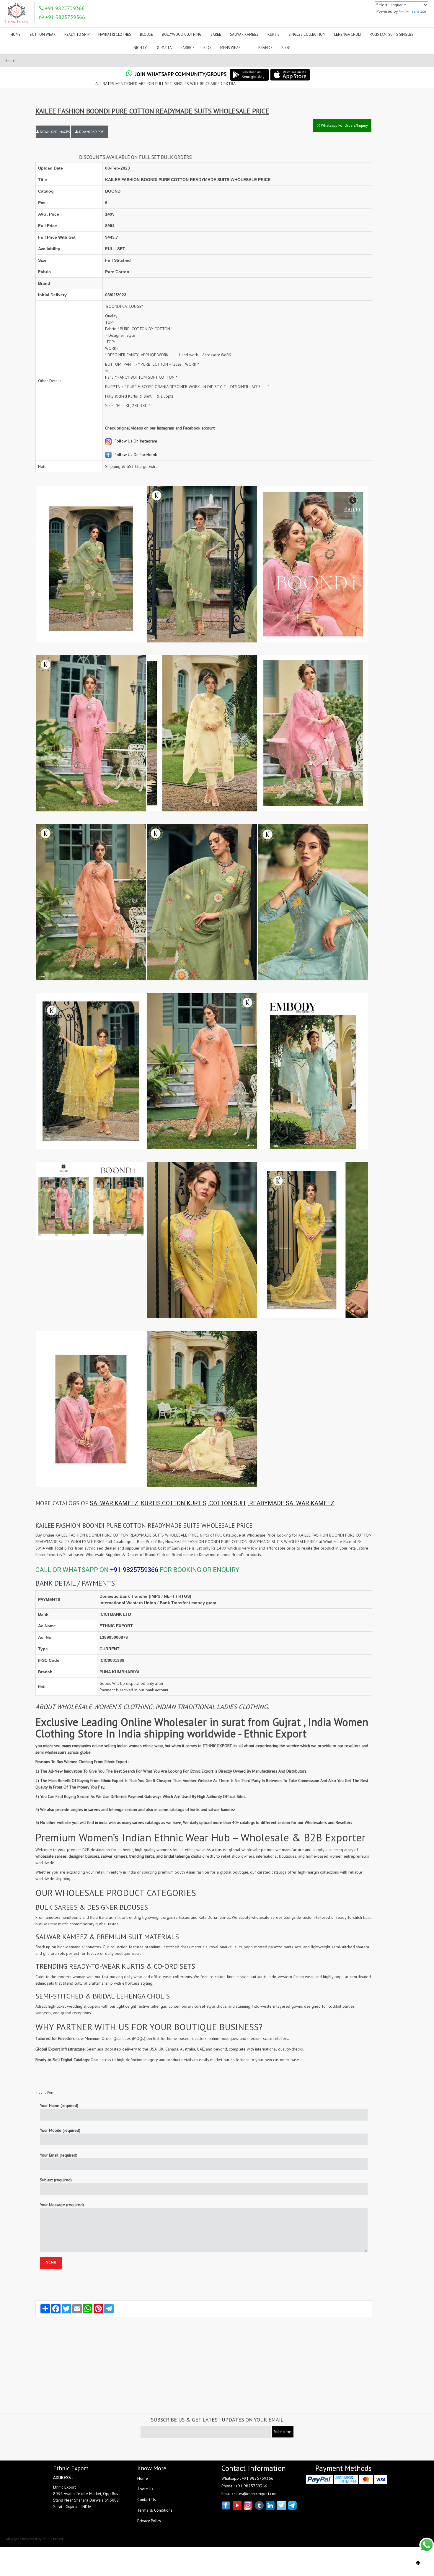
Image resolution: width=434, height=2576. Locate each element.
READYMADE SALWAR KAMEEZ (292, 1503)
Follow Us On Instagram (135, 441)
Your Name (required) (59, 2105)
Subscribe (283, 2432)
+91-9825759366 (134, 1570)
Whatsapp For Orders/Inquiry (344, 125)
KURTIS (151, 1503)
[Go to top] (418, 2563)
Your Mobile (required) (60, 2130)
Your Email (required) (59, 2155)
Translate (418, 11)
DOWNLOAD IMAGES (54, 132)
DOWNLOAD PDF (91, 132)
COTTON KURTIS (184, 1503)
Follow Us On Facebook (135, 455)
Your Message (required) (62, 2205)
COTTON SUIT (228, 1503)
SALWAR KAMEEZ (114, 1503)
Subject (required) (56, 2180)
